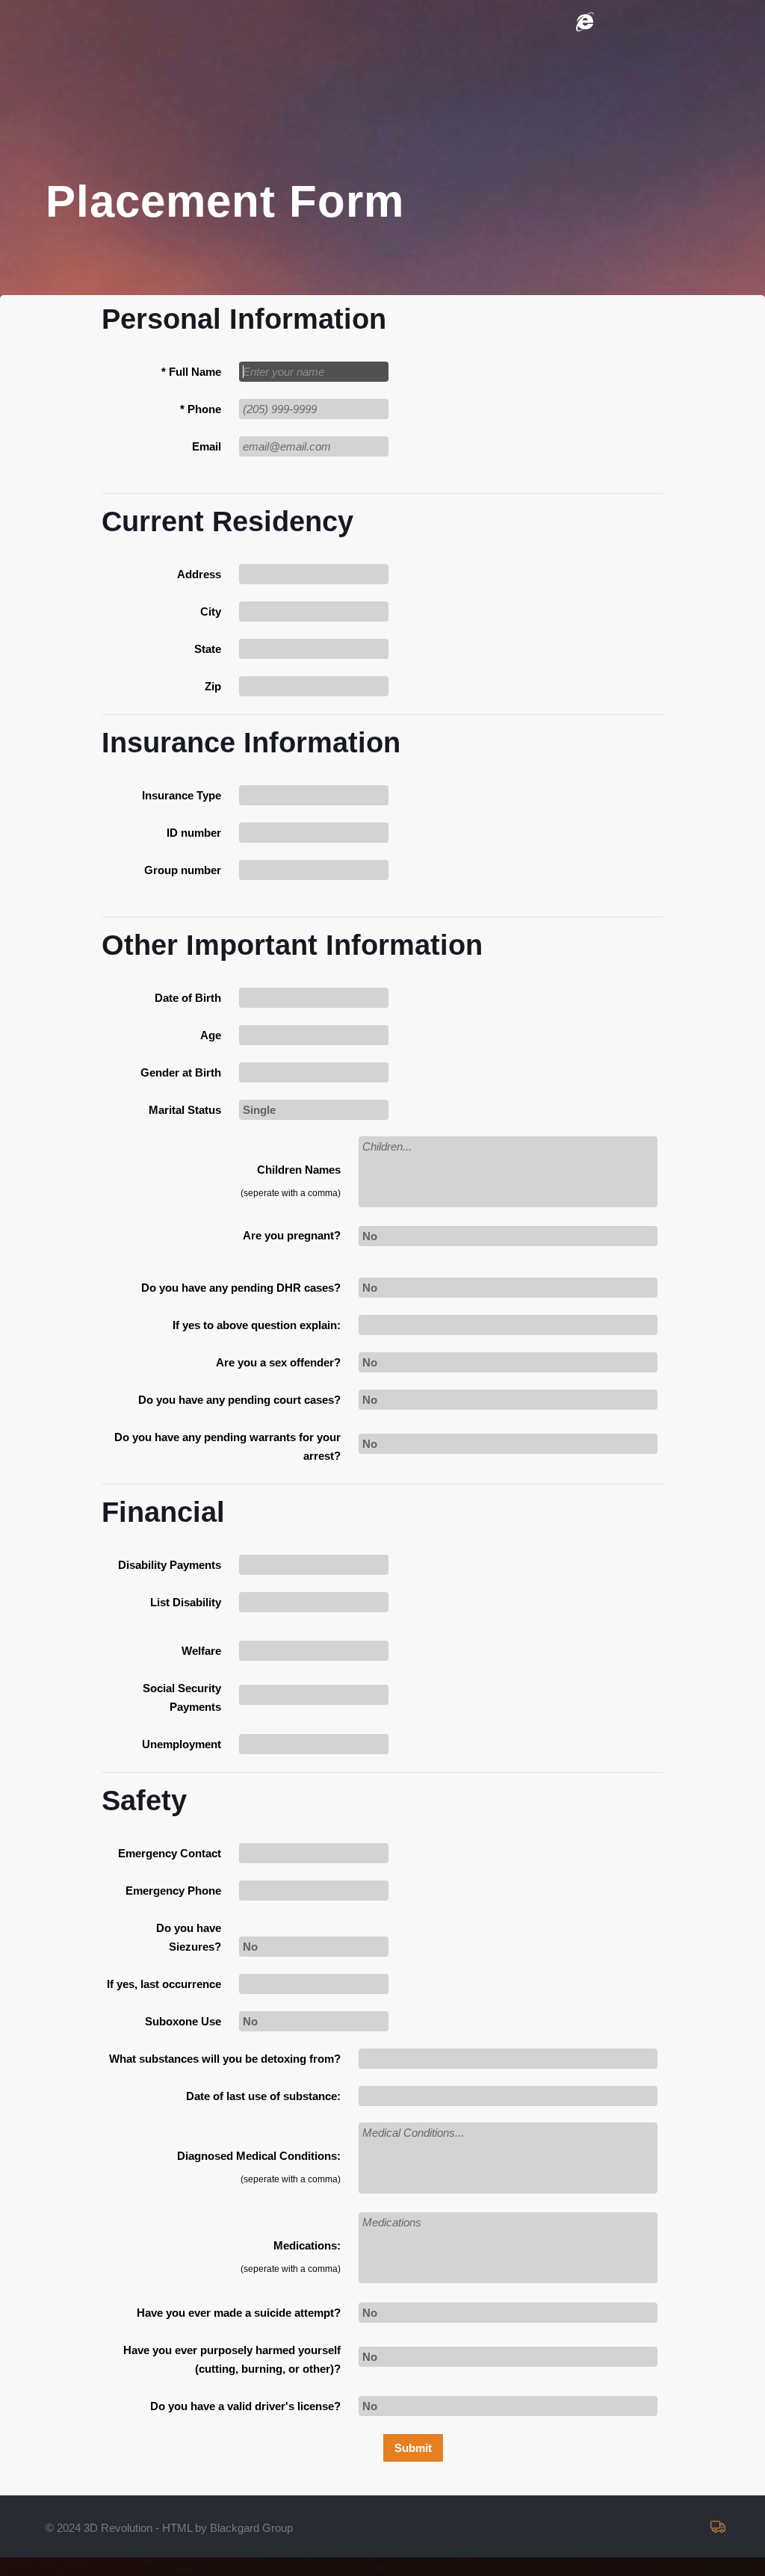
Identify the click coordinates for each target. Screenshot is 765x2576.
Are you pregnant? (292, 1235)
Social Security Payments (182, 1697)
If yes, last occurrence (164, 1984)
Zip (213, 686)
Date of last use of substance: (263, 2096)
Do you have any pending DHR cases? (241, 1288)
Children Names (299, 1170)
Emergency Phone (173, 1891)
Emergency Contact (170, 1853)
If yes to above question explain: (257, 1325)
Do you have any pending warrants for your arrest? (227, 1446)
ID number (194, 833)
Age (211, 1035)
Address (199, 574)
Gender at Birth (181, 1072)
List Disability (186, 1602)
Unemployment (182, 1744)
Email (207, 446)
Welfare (201, 1651)
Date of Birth (188, 998)
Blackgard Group (251, 2528)
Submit (413, 2448)
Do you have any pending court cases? (239, 1400)
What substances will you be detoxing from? (225, 2059)
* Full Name (191, 372)
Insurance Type (182, 795)
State (208, 649)
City (211, 612)
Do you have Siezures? (189, 1937)
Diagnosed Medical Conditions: (259, 2156)
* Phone (201, 409)
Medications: (307, 2245)
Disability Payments (170, 1565)
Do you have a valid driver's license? (245, 2406)
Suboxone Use (183, 2021)
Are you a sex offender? (278, 1362)
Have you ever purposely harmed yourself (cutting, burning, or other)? (232, 2359)
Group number (183, 870)
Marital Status (185, 1110)
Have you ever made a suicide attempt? (239, 2313)
